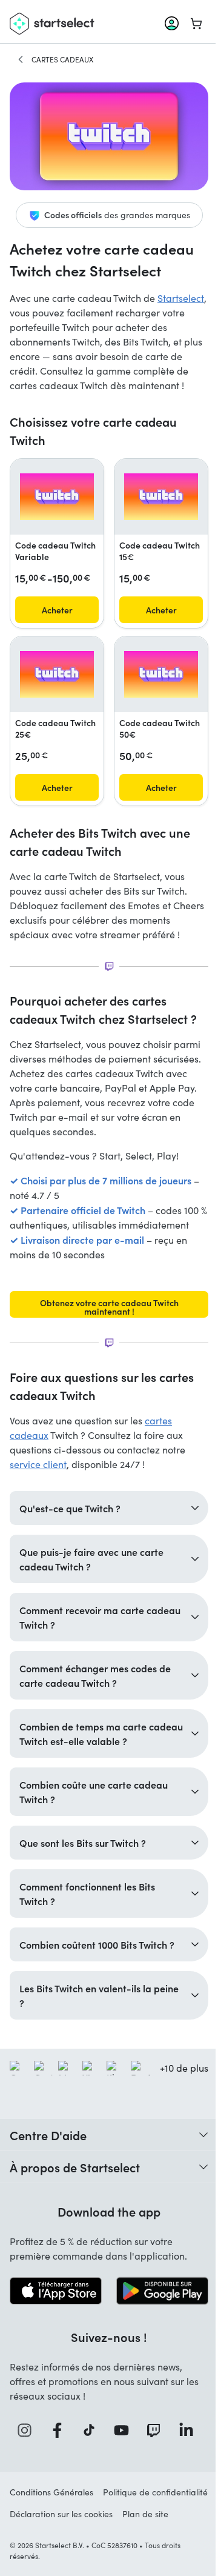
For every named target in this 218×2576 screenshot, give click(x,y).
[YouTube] (120, 2466)
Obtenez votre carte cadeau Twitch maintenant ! (109, 1307)
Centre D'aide (48, 2173)
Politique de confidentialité (62, 2550)
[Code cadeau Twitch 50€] (161, 674)
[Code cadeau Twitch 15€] (161, 497)
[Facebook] (57, 2466)
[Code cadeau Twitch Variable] (57, 497)
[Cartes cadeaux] (21, 59)
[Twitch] (151, 2466)
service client (38, 1464)
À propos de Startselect (75, 2205)
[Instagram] (25, 2466)
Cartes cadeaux (62, 59)
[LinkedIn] (183, 2466)
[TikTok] (89, 2466)
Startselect (181, 298)
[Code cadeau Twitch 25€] (57, 674)
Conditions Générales (51, 2528)
